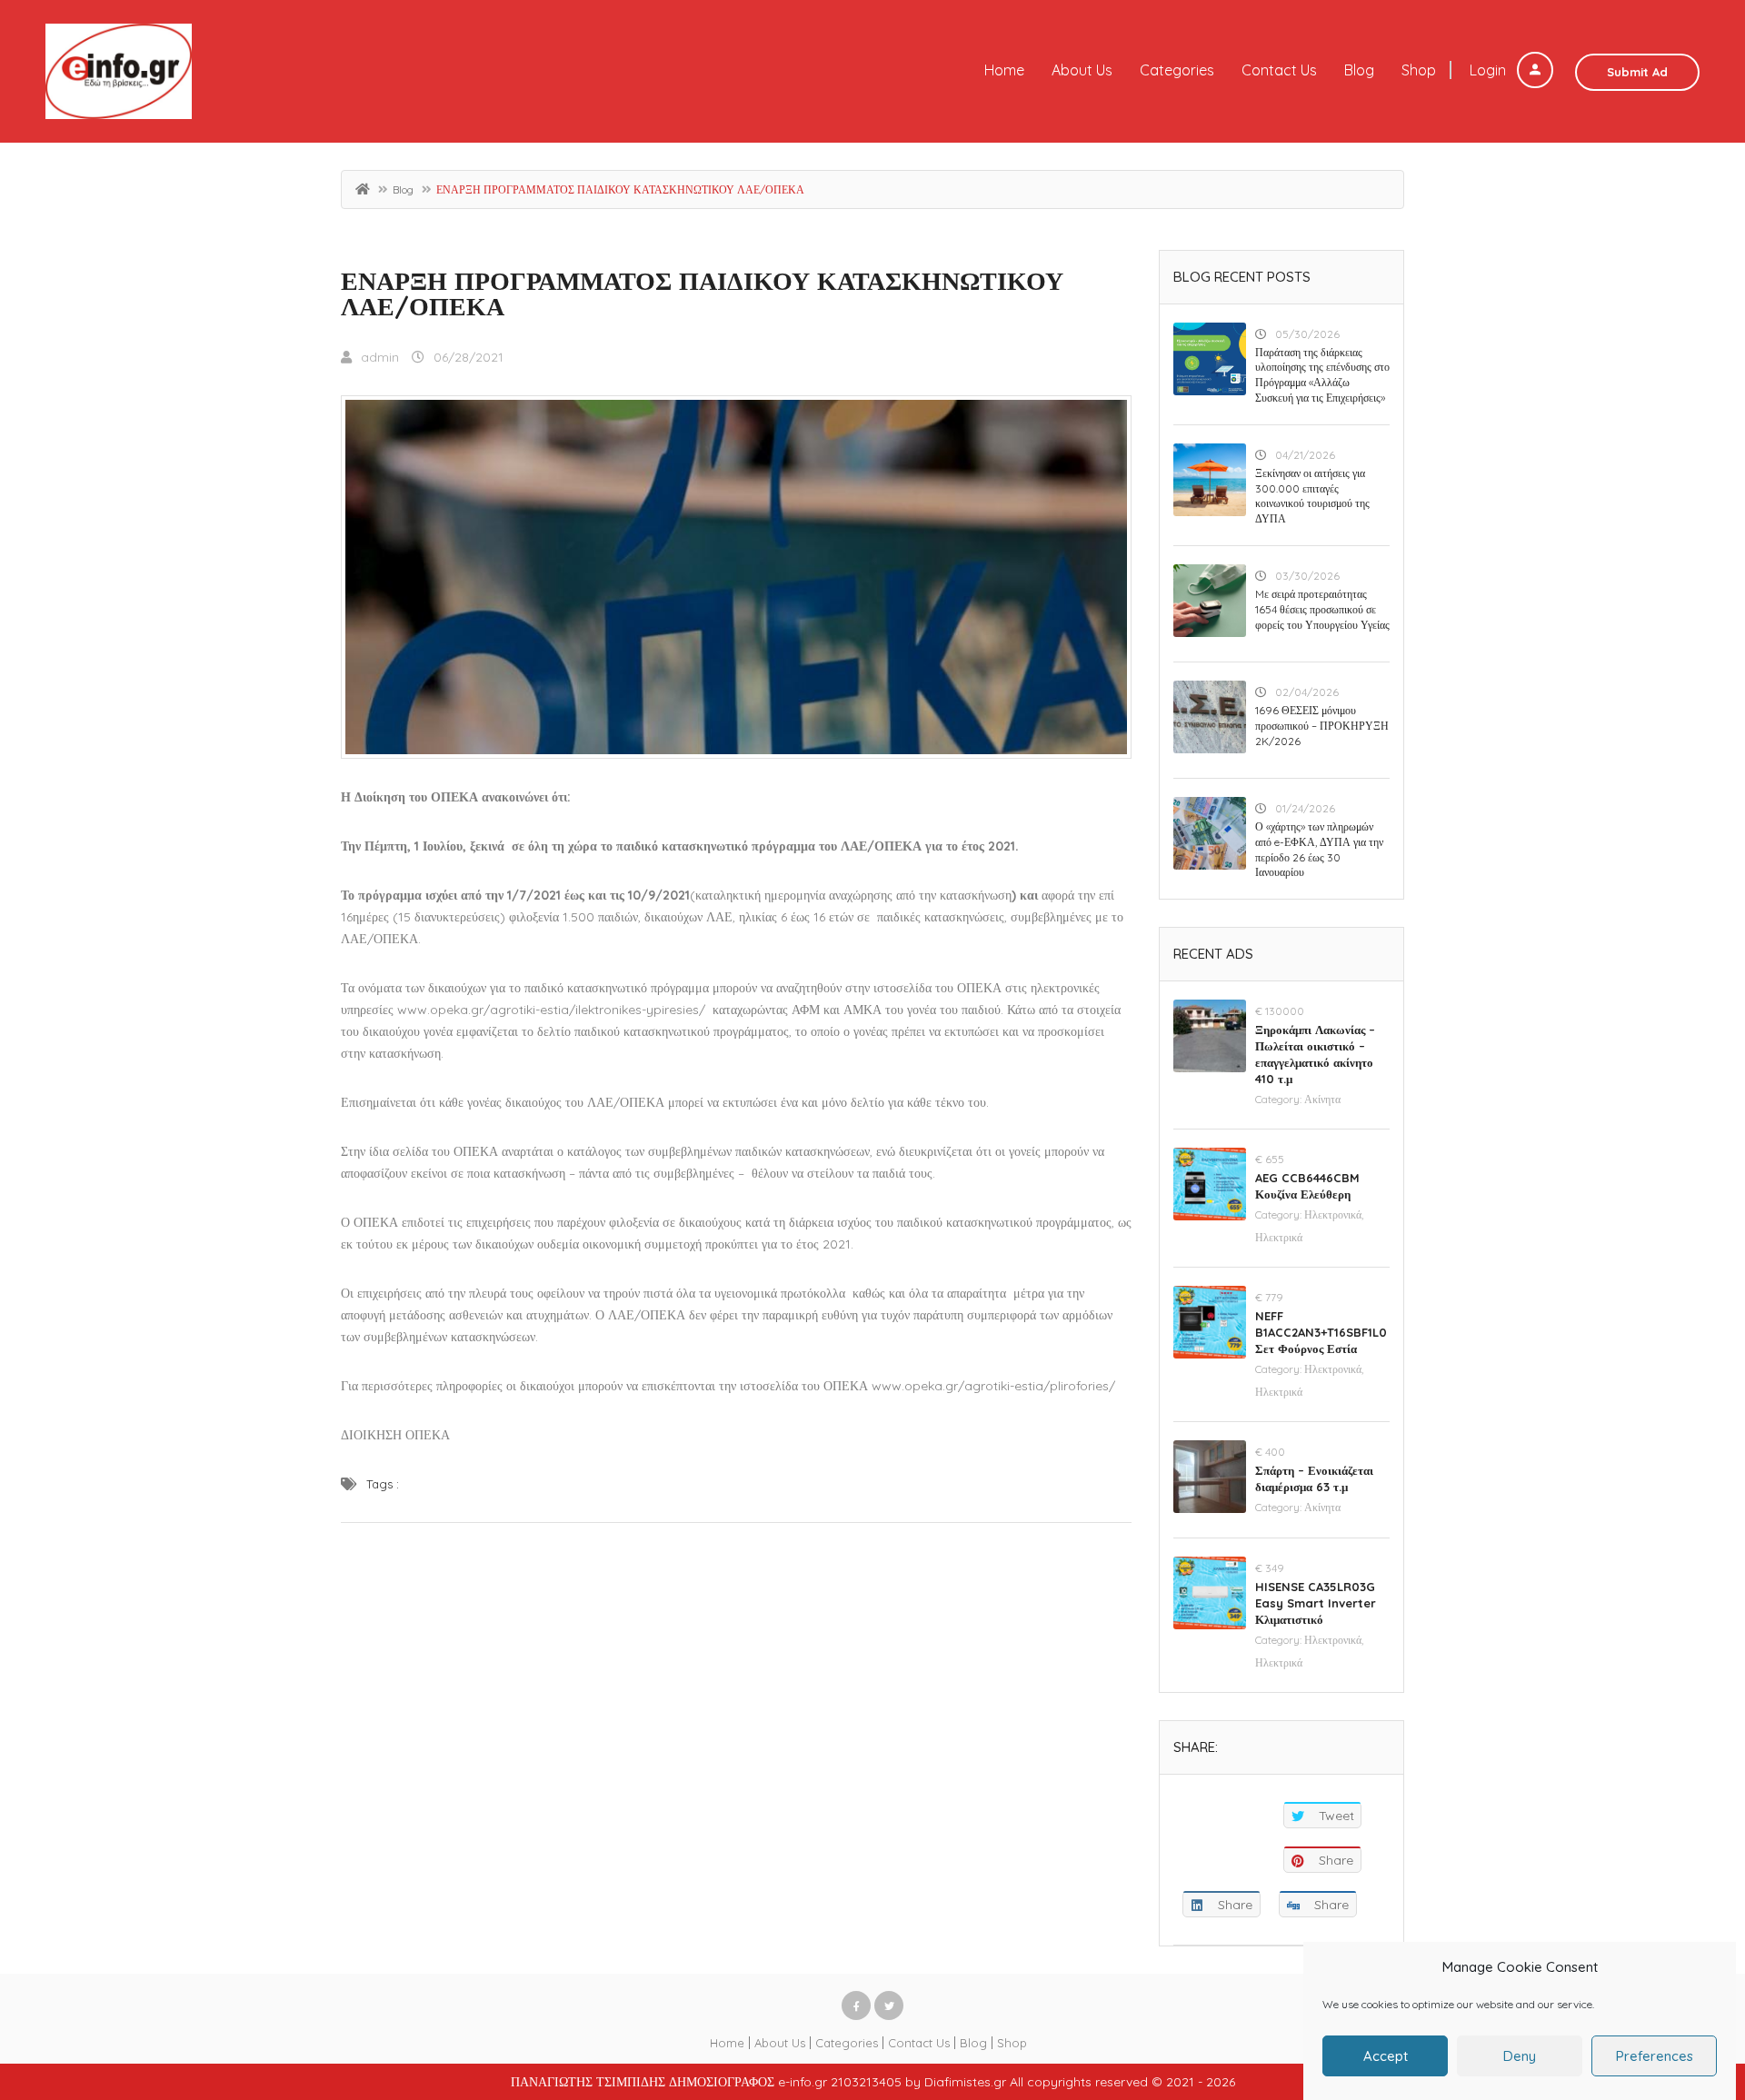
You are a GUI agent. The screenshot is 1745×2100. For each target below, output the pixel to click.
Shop (1419, 70)
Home (1004, 70)
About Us (1082, 70)
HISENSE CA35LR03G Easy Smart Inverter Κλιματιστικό (1316, 1603)
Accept (1386, 2056)
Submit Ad (1637, 72)
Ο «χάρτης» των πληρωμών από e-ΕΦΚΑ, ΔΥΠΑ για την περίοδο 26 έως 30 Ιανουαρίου (1319, 849)
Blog (1359, 70)
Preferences (1655, 2056)
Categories (1177, 70)
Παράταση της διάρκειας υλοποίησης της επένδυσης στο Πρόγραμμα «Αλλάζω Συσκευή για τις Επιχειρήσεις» (1322, 375)
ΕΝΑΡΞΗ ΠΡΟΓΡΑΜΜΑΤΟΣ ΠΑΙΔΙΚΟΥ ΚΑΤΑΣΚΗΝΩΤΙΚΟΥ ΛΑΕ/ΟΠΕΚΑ (702, 293)
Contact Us (1279, 70)
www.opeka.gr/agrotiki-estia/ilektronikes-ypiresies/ (551, 1010)
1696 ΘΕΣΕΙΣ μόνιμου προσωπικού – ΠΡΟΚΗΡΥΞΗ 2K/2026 (1322, 726)
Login (1490, 70)
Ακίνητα (1322, 1099)
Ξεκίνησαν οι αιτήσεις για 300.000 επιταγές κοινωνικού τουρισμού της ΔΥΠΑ (1312, 496)
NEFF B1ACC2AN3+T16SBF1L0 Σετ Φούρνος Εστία (1321, 1332)
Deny (1520, 2056)
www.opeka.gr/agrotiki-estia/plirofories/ (993, 1386)
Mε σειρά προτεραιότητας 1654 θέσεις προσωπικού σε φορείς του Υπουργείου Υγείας (1322, 609)
